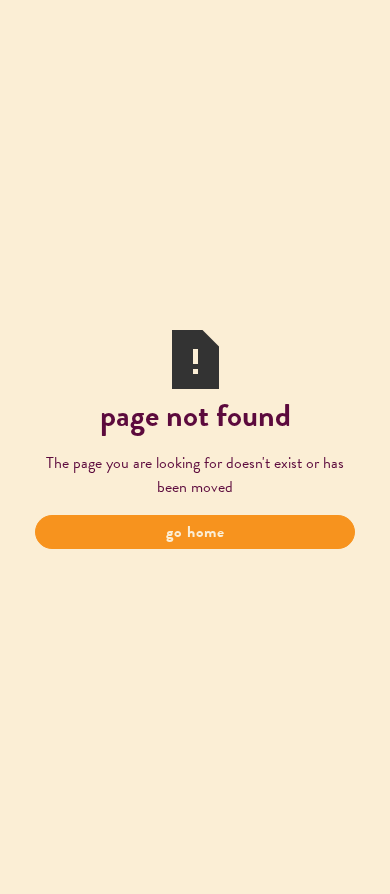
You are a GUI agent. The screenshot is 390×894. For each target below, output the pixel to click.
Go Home (195, 532)
